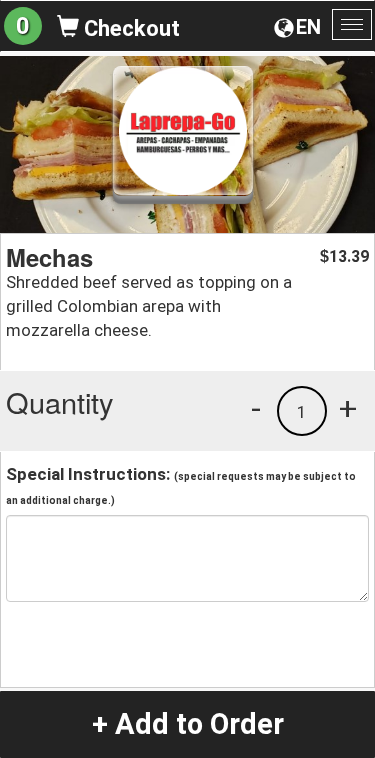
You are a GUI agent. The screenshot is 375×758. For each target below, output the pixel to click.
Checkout (129, 28)
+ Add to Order (188, 724)
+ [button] (348, 408)
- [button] (256, 408)
